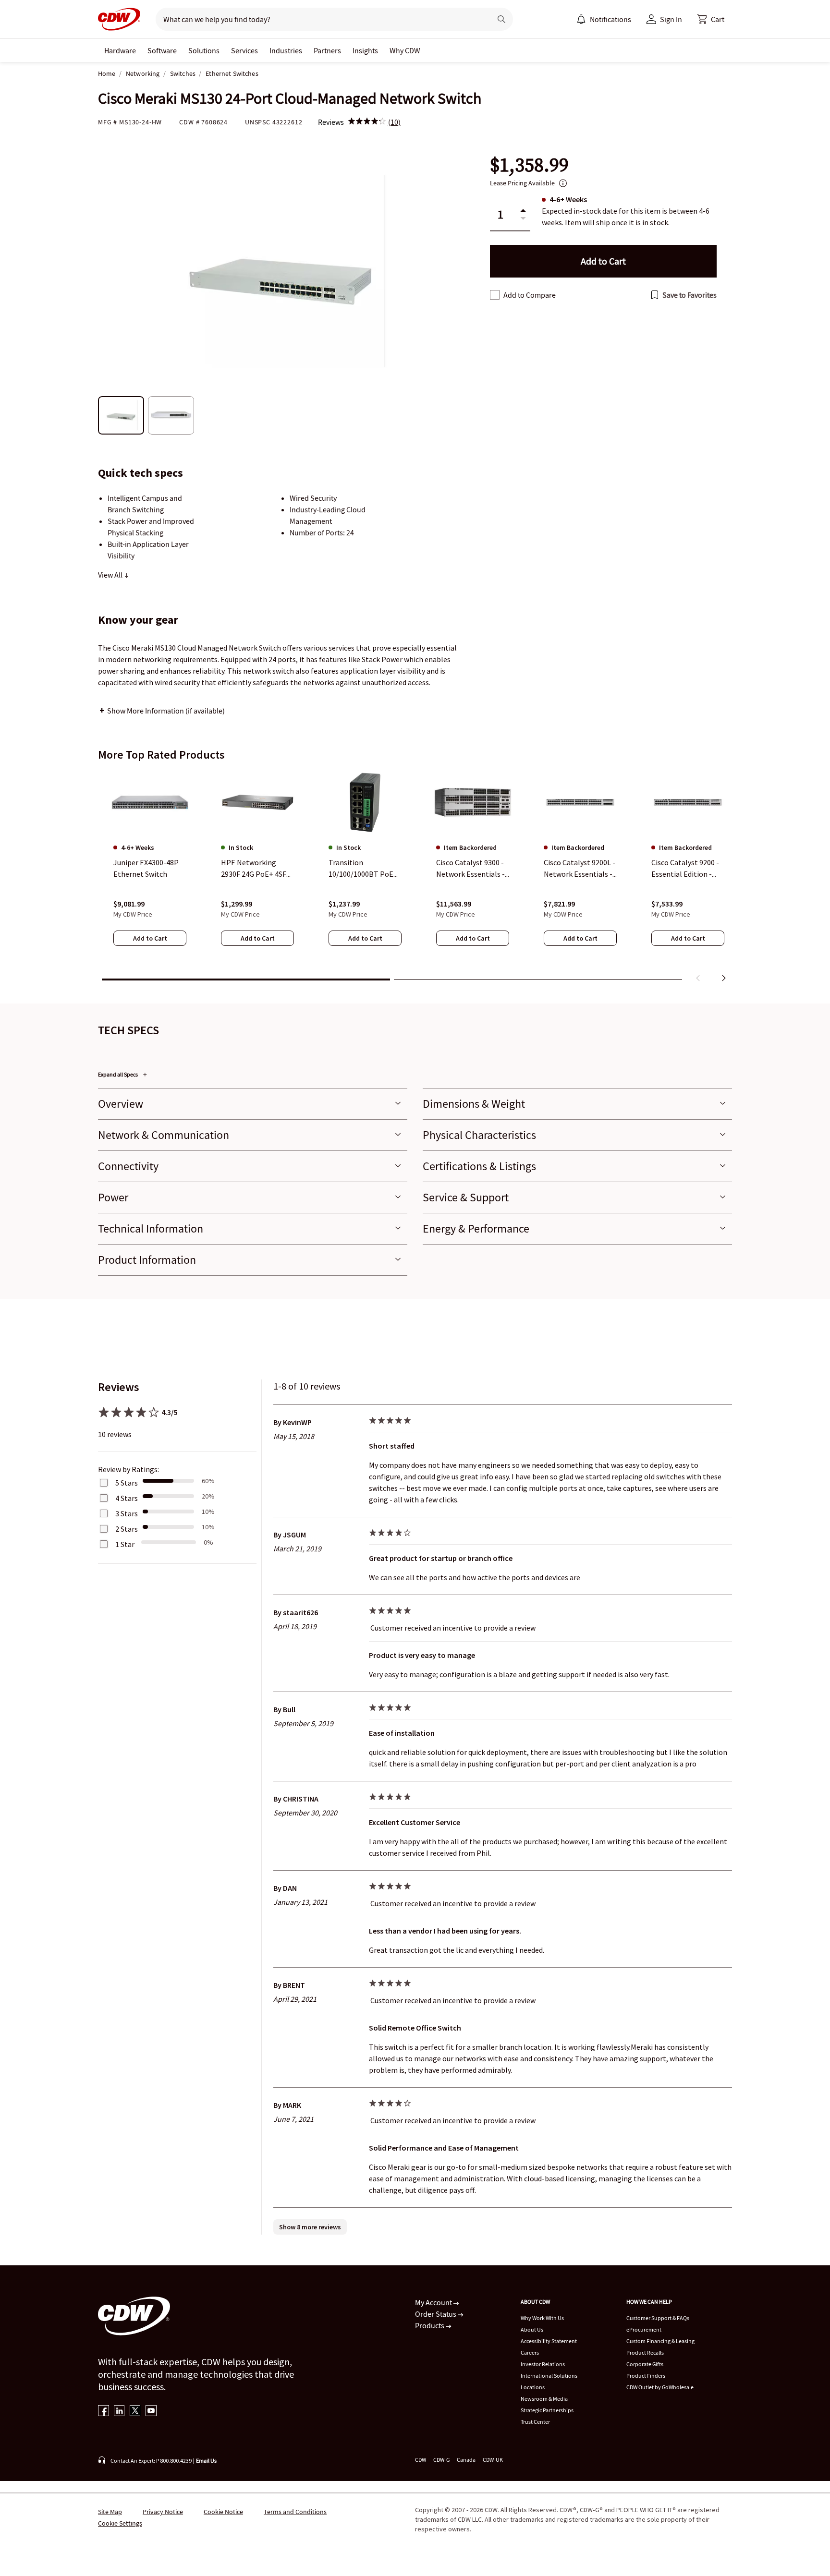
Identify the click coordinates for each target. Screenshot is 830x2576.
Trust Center (535, 2422)
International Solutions (549, 2376)
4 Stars (127, 1498)
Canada (466, 2460)
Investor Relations (543, 2364)
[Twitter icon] (135, 2412)
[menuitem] (581, 19)
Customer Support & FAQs (658, 2318)
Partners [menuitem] (327, 50)
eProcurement (644, 2329)
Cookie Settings (120, 2523)
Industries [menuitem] (286, 50)
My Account (434, 2302)
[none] (120, 50)
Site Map (110, 2512)
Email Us (206, 2461)
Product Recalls (645, 2352)
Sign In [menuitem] (671, 19)
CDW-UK (493, 2460)
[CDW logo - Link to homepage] (119, 19)
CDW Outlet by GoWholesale (660, 2387)
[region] (415, 878)
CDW (421, 2460)
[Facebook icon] (104, 2412)
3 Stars (127, 1513)
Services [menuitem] (244, 50)
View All (111, 575)
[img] (367, 122)
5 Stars (127, 1483)
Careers (530, 2352)
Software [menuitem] (162, 50)
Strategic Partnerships (547, 2410)
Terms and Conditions (295, 2512)
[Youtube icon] (151, 2412)
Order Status (436, 2314)
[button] (711, 19)
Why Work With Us (542, 2318)
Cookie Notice (223, 2512)
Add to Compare (530, 295)
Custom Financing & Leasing (660, 2341)
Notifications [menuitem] (610, 19)
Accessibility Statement (549, 2341)
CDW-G (441, 2460)
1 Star (125, 1544)
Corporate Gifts (645, 2364)
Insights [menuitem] (365, 50)
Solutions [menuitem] (204, 50)
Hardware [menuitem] (120, 50)
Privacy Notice (163, 2512)
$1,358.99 (529, 165)
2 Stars (127, 1529)
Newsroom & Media (544, 2399)
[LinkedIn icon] (119, 2412)
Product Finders (646, 2376)
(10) (394, 122)
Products (430, 2325)
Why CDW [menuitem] (405, 50)
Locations (533, 2387)
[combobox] (320, 19)
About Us (532, 2329)
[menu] (604, 19)
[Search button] (501, 19)
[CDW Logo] (119, 19)
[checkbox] (495, 295)
